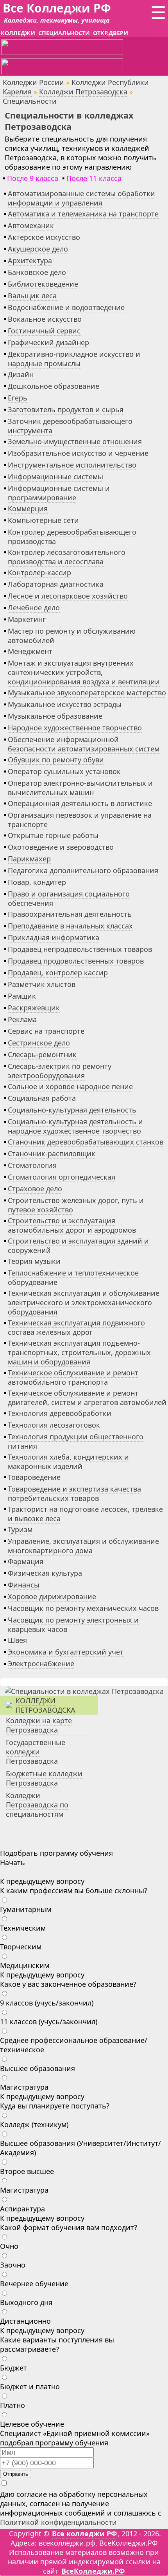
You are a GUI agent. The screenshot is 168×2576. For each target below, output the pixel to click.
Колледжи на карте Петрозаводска (39, 1725)
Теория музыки (34, 1261)
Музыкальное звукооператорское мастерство (87, 693)
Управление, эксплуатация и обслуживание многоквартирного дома (83, 1546)
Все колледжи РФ (84, 2533)
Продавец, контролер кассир (58, 973)
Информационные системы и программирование (59, 493)
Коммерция (28, 508)
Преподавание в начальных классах (70, 926)
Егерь (18, 398)
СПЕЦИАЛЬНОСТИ (64, 33)
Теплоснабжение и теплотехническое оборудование (73, 1277)
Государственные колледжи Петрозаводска (36, 1752)
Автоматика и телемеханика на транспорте (83, 214)
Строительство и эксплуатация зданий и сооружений (78, 1245)
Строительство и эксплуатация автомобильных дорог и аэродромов (72, 1225)
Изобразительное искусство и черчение (78, 453)
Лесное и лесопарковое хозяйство (68, 596)
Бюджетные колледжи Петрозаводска (44, 1778)
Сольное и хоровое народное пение (70, 1086)
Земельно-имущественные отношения (75, 441)
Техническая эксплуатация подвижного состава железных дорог (76, 1327)
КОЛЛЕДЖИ (18, 33)
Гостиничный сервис (44, 331)
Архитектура (30, 260)
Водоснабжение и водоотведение (66, 307)
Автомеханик (31, 225)
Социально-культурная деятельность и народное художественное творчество (75, 1126)
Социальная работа (42, 1098)
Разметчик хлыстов (42, 984)
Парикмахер (29, 859)
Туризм (20, 1529)
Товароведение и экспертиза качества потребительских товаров (74, 1494)
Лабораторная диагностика (56, 584)
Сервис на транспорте (46, 1031)
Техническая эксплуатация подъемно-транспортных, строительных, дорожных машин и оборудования (79, 1352)
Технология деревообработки (60, 1413)
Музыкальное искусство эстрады (65, 704)
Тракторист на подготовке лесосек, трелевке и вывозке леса (85, 1514)
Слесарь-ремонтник (42, 1054)
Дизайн (21, 374)
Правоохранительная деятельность (70, 914)
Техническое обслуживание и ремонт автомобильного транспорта (73, 1377)
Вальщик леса (32, 296)
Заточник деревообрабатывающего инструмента (70, 426)
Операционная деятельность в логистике (80, 803)
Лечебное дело (34, 608)
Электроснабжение (41, 1664)
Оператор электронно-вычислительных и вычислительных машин (80, 788)
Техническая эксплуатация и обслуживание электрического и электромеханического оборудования (84, 1302)
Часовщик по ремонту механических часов (83, 1608)
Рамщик (22, 996)
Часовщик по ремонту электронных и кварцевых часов (73, 1625)
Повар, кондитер (37, 882)
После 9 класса (33, 178)
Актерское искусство (44, 237)
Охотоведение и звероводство (61, 847)
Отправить (16, 2474)
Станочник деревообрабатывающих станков (86, 1142)
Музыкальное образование (55, 716)
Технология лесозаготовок (54, 1425)
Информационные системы (55, 477)
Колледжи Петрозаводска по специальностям (37, 1805)
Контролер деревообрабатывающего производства (72, 537)
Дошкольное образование (54, 386)
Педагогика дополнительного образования (83, 870)
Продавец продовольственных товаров (76, 961)
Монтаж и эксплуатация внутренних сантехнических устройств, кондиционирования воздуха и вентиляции (84, 672)
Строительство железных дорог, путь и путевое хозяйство (76, 1205)
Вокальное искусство (45, 319)
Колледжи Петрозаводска (83, 92)
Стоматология (32, 1165)
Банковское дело (37, 272)
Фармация (26, 1561)
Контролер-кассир (39, 572)
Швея (17, 1640)
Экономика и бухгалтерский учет (66, 1652)
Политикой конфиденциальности (58, 2522)
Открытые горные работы (53, 835)
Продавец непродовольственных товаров (80, 949)
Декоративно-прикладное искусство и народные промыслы (74, 359)
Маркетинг (27, 619)
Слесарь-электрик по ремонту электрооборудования (60, 1071)
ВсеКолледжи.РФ (93, 2571)
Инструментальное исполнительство (72, 465)
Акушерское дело (38, 249)
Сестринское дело (39, 1043)
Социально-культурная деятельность (72, 1110)
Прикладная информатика (54, 937)
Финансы (24, 1585)
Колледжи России (33, 82)
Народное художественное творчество (75, 728)
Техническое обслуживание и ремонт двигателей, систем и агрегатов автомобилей (87, 1398)
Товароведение (34, 1477)
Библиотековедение (43, 284)
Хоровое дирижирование (52, 1596)
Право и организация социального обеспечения (69, 898)
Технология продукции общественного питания (76, 1441)
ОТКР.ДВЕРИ (111, 33)
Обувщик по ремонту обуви (56, 760)
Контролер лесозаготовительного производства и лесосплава (67, 557)
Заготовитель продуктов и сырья (66, 409)
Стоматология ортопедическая (62, 1177)
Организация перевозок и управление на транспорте (80, 820)
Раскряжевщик (34, 1008)
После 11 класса (94, 178)
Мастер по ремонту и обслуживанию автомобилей (72, 636)
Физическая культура (45, 1573)
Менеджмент (30, 651)
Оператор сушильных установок (64, 771)
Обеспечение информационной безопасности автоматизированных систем (84, 744)
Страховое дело (35, 1189)
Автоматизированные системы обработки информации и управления (81, 198)
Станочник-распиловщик (52, 1153)
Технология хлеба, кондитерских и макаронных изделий (68, 1462)
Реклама (22, 1019)
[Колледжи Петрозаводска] (84, 1691)
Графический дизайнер (48, 342)
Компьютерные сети (43, 520)
